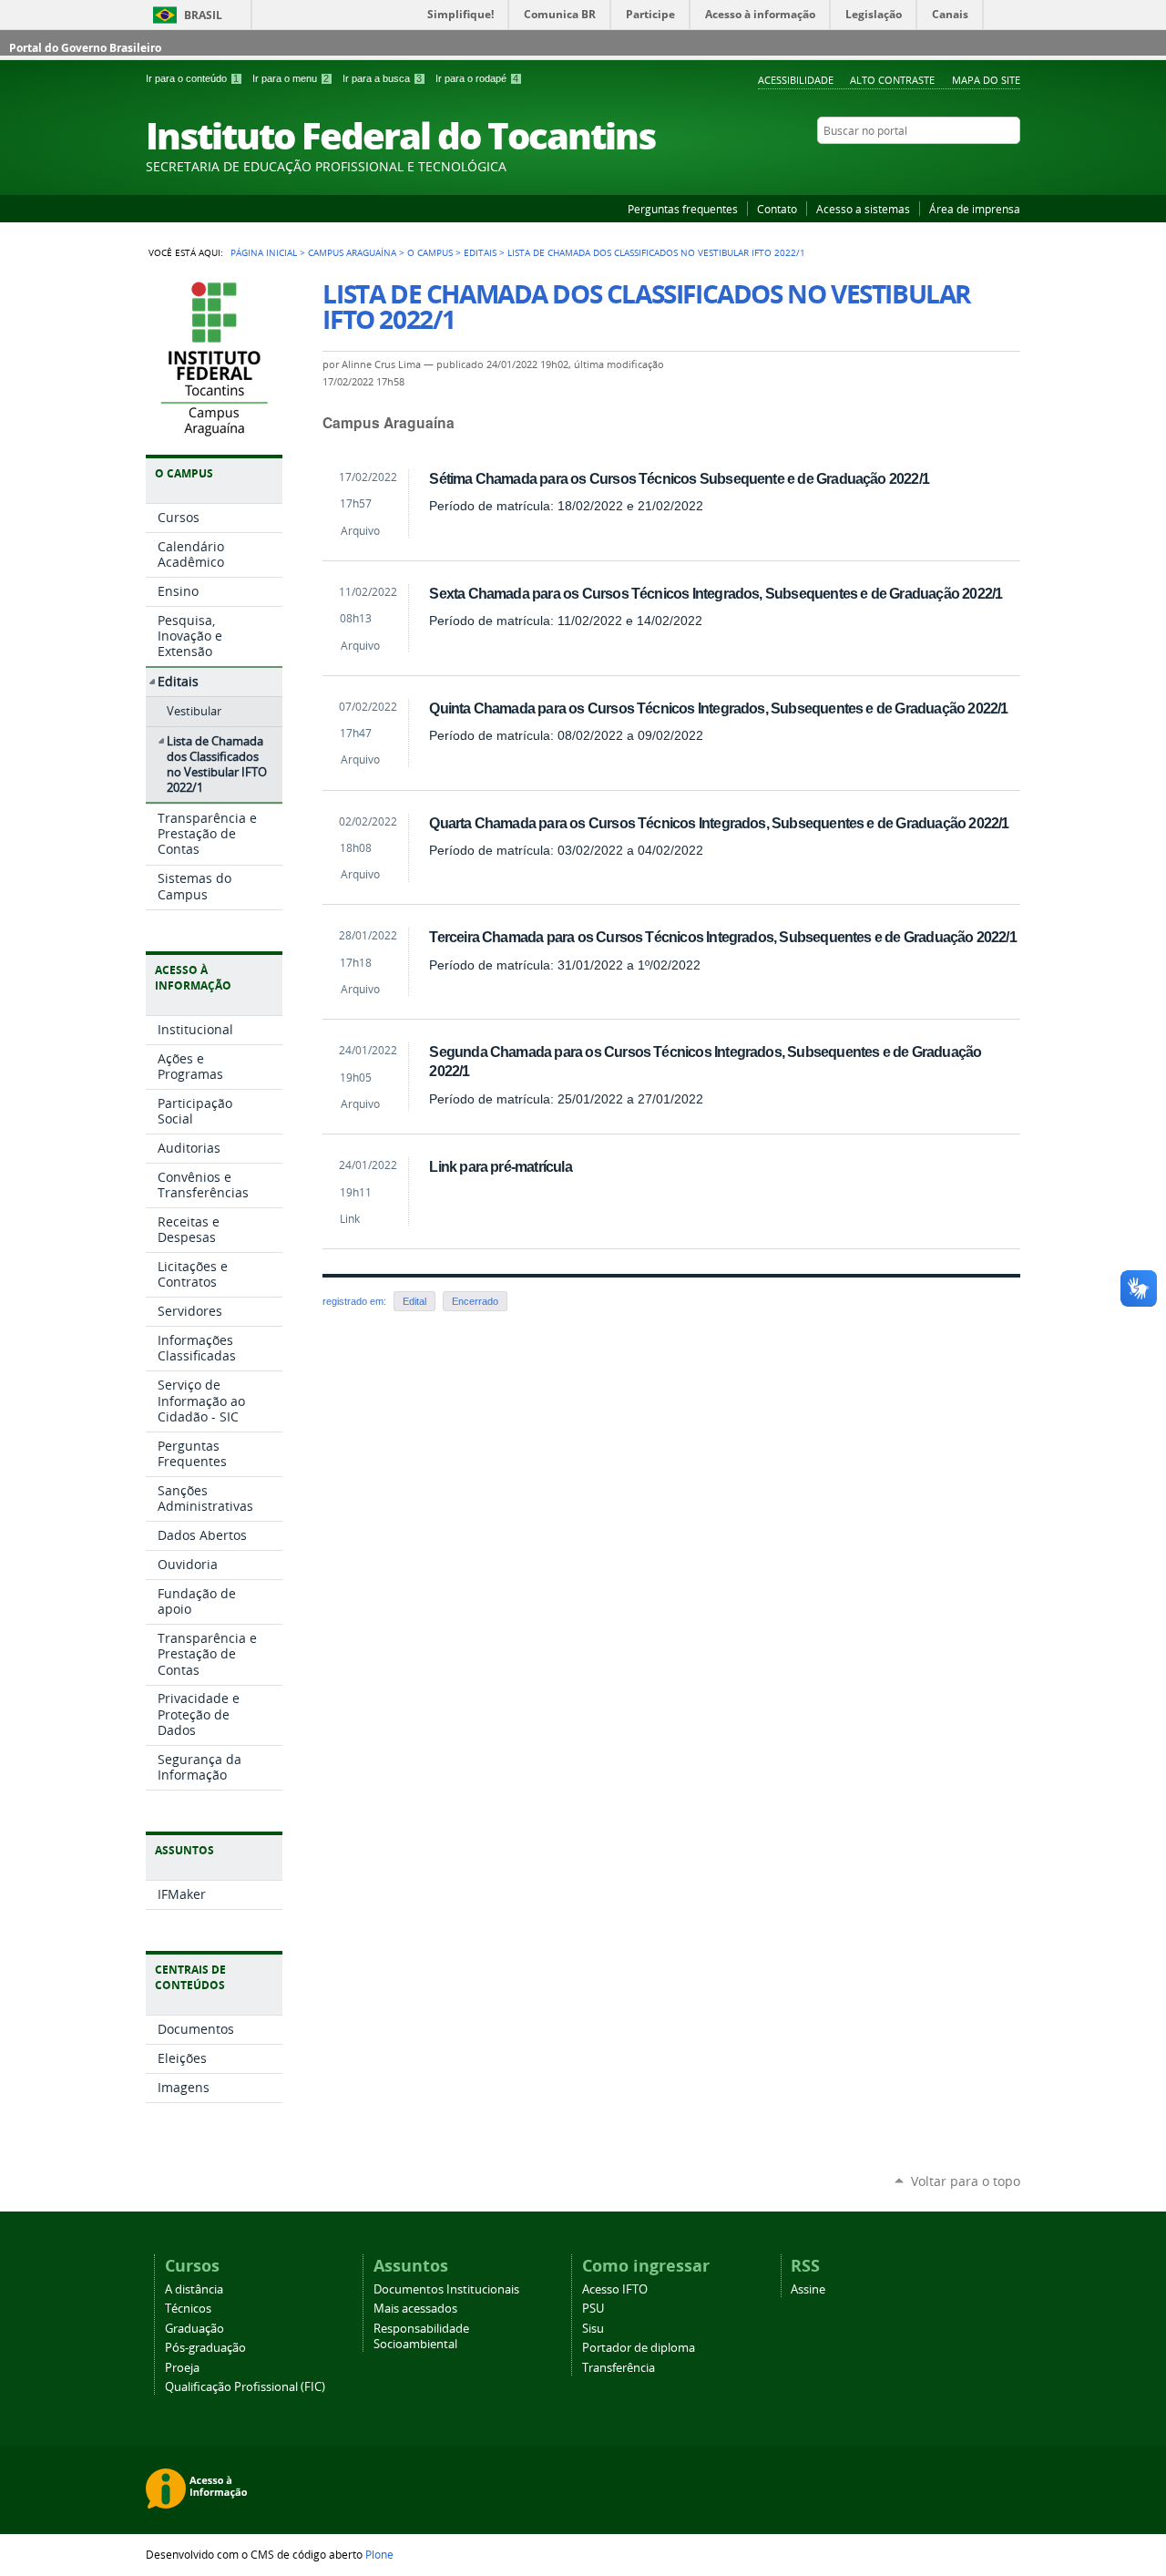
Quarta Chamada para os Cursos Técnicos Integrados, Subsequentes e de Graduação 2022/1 (719, 823)
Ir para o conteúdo (192, 78)
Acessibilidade (796, 80)
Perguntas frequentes (683, 209)
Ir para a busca (382, 78)
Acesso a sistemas (863, 209)
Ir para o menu (291, 78)
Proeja (182, 2368)
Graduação (194, 2329)
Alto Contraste (892, 80)
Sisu (593, 2329)
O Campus (430, 252)
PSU (593, 2309)
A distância (194, 2289)
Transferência (619, 2368)
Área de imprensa (975, 209)
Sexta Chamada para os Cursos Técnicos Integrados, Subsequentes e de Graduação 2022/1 (716, 593)
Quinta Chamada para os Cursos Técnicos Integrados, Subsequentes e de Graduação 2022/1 (718, 708)
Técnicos (188, 2309)
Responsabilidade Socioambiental (421, 2336)
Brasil (203, 15)
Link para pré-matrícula (500, 1166)
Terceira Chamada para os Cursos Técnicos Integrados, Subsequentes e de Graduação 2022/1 (722, 937)
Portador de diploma (639, 2348)
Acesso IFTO (615, 2289)
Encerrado (475, 1301)
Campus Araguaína (352, 252)
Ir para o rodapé (477, 78)
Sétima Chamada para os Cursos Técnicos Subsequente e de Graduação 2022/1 (679, 478)
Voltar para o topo (966, 2181)
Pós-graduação (205, 2348)
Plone (379, 2554)
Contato (777, 209)
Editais (480, 252)
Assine (808, 2289)
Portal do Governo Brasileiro (85, 48)
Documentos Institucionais (446, 2289)
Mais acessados (415, 2309)
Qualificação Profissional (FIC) (245, 2387)
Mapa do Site (986, 80)
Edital (414, 1301)
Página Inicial (264, 252)
